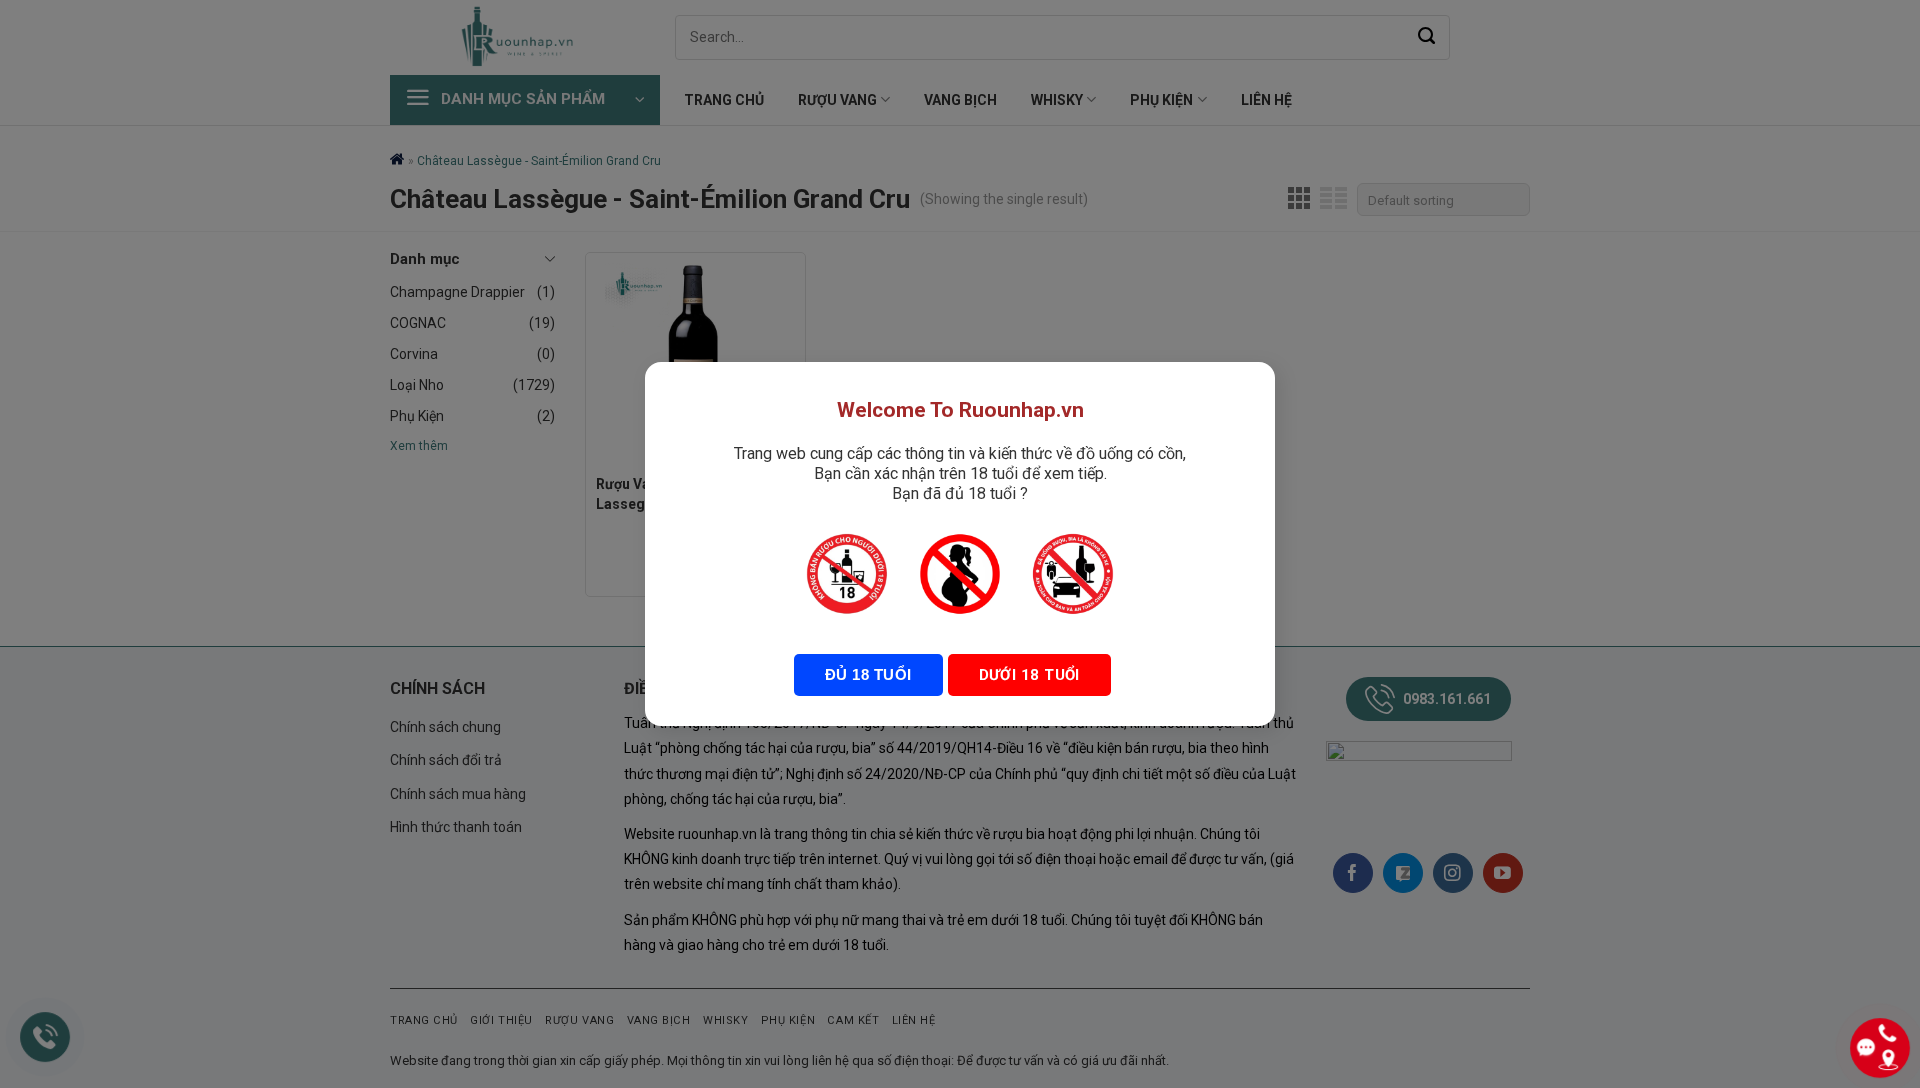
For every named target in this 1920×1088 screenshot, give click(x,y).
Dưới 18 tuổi (1029, 675)
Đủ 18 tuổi (868, 674)
